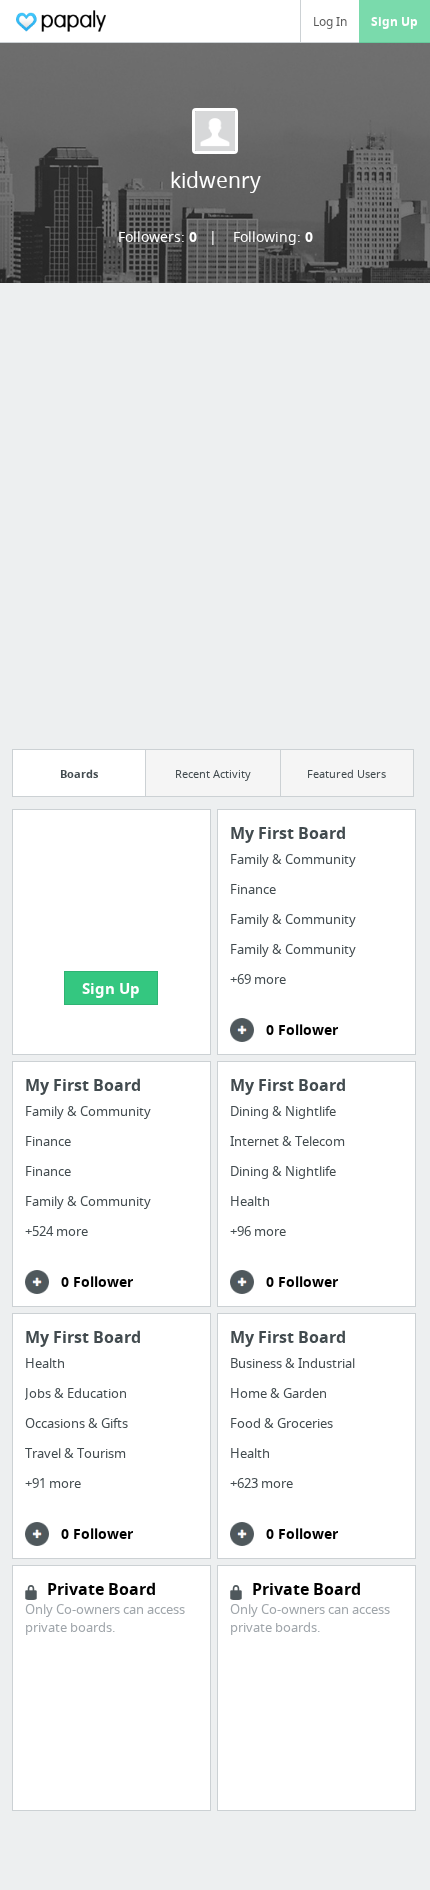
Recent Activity (213, 773)
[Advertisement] (215, 510)
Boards (79, 773)
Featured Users (346, 773)
